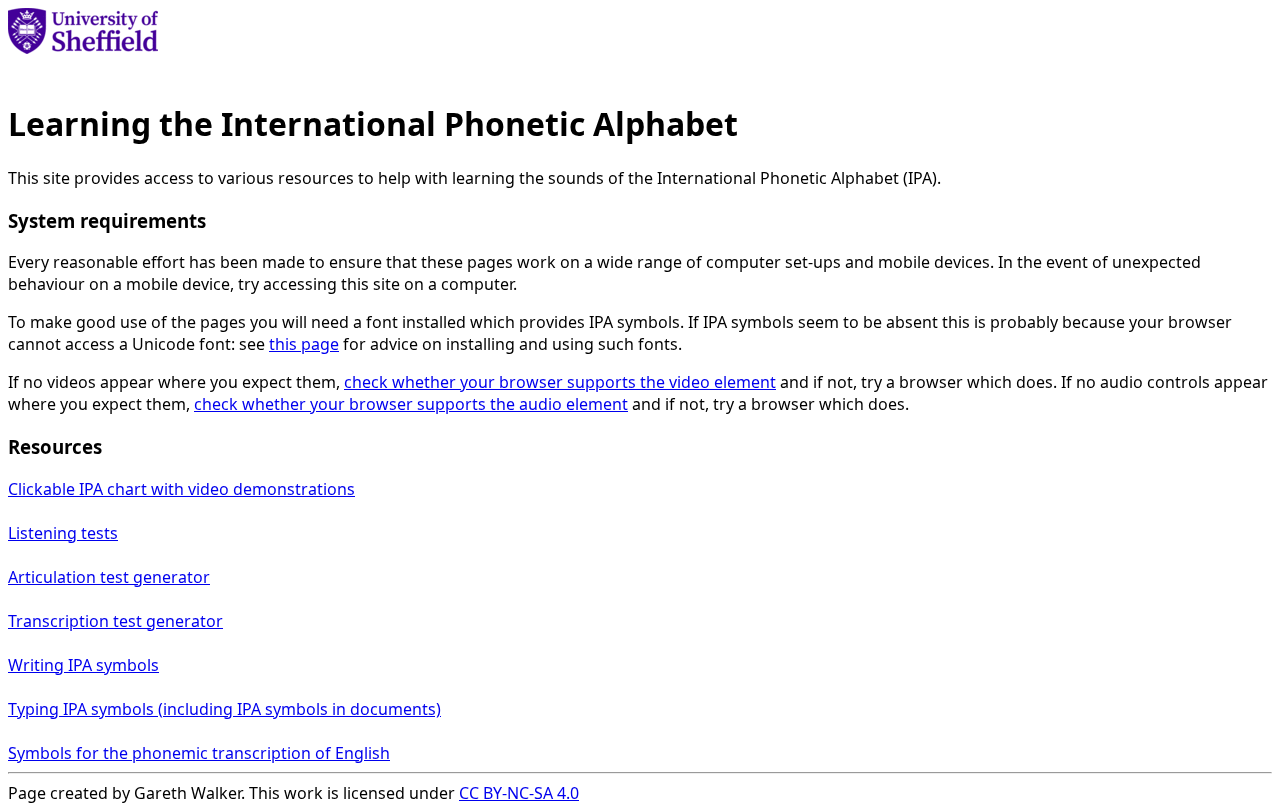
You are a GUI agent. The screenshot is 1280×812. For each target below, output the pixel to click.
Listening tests (63, 533)
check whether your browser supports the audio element (411, 404)
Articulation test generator (109, 577)
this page (304, 344)
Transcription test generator (115, 621)
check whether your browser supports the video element (560, 382)
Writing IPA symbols (83, 665)
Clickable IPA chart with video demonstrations (181, 489)
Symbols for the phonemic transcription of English (199, 753)
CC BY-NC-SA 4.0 (519, 793)
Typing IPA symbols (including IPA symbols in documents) (224, 709)
